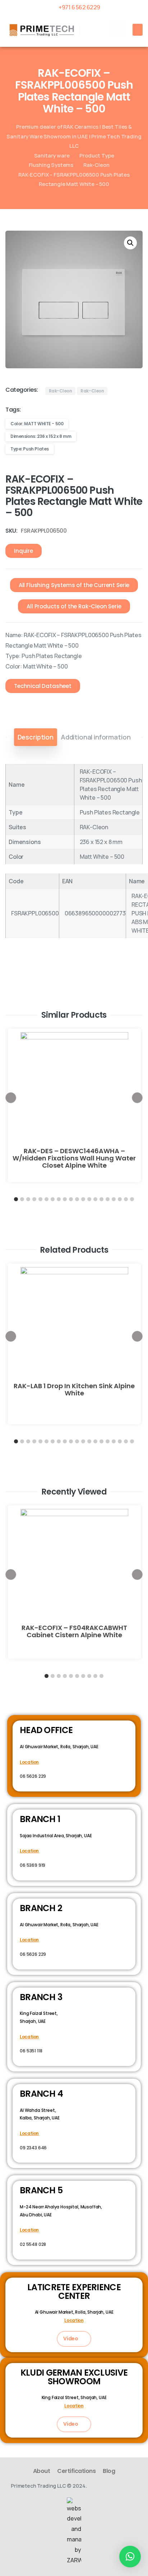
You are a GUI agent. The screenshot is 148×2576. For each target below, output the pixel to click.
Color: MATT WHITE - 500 (37, 424)
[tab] (36, 737)
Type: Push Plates (30, 449)
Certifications (76, 2471)
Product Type (97, 155)
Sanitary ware (52, 155)
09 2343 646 (33, 2148)
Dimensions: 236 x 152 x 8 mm (41, 436)
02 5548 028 (33, 2244)
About (42, 2471)
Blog (109, 2471)
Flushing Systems (51, 165)
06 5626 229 (33, 1776)
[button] (118, 30)
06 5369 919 (33, 1865)
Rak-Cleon (96, 165)
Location (29, 1762)
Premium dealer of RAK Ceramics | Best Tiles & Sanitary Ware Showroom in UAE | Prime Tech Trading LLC (74, 136)
